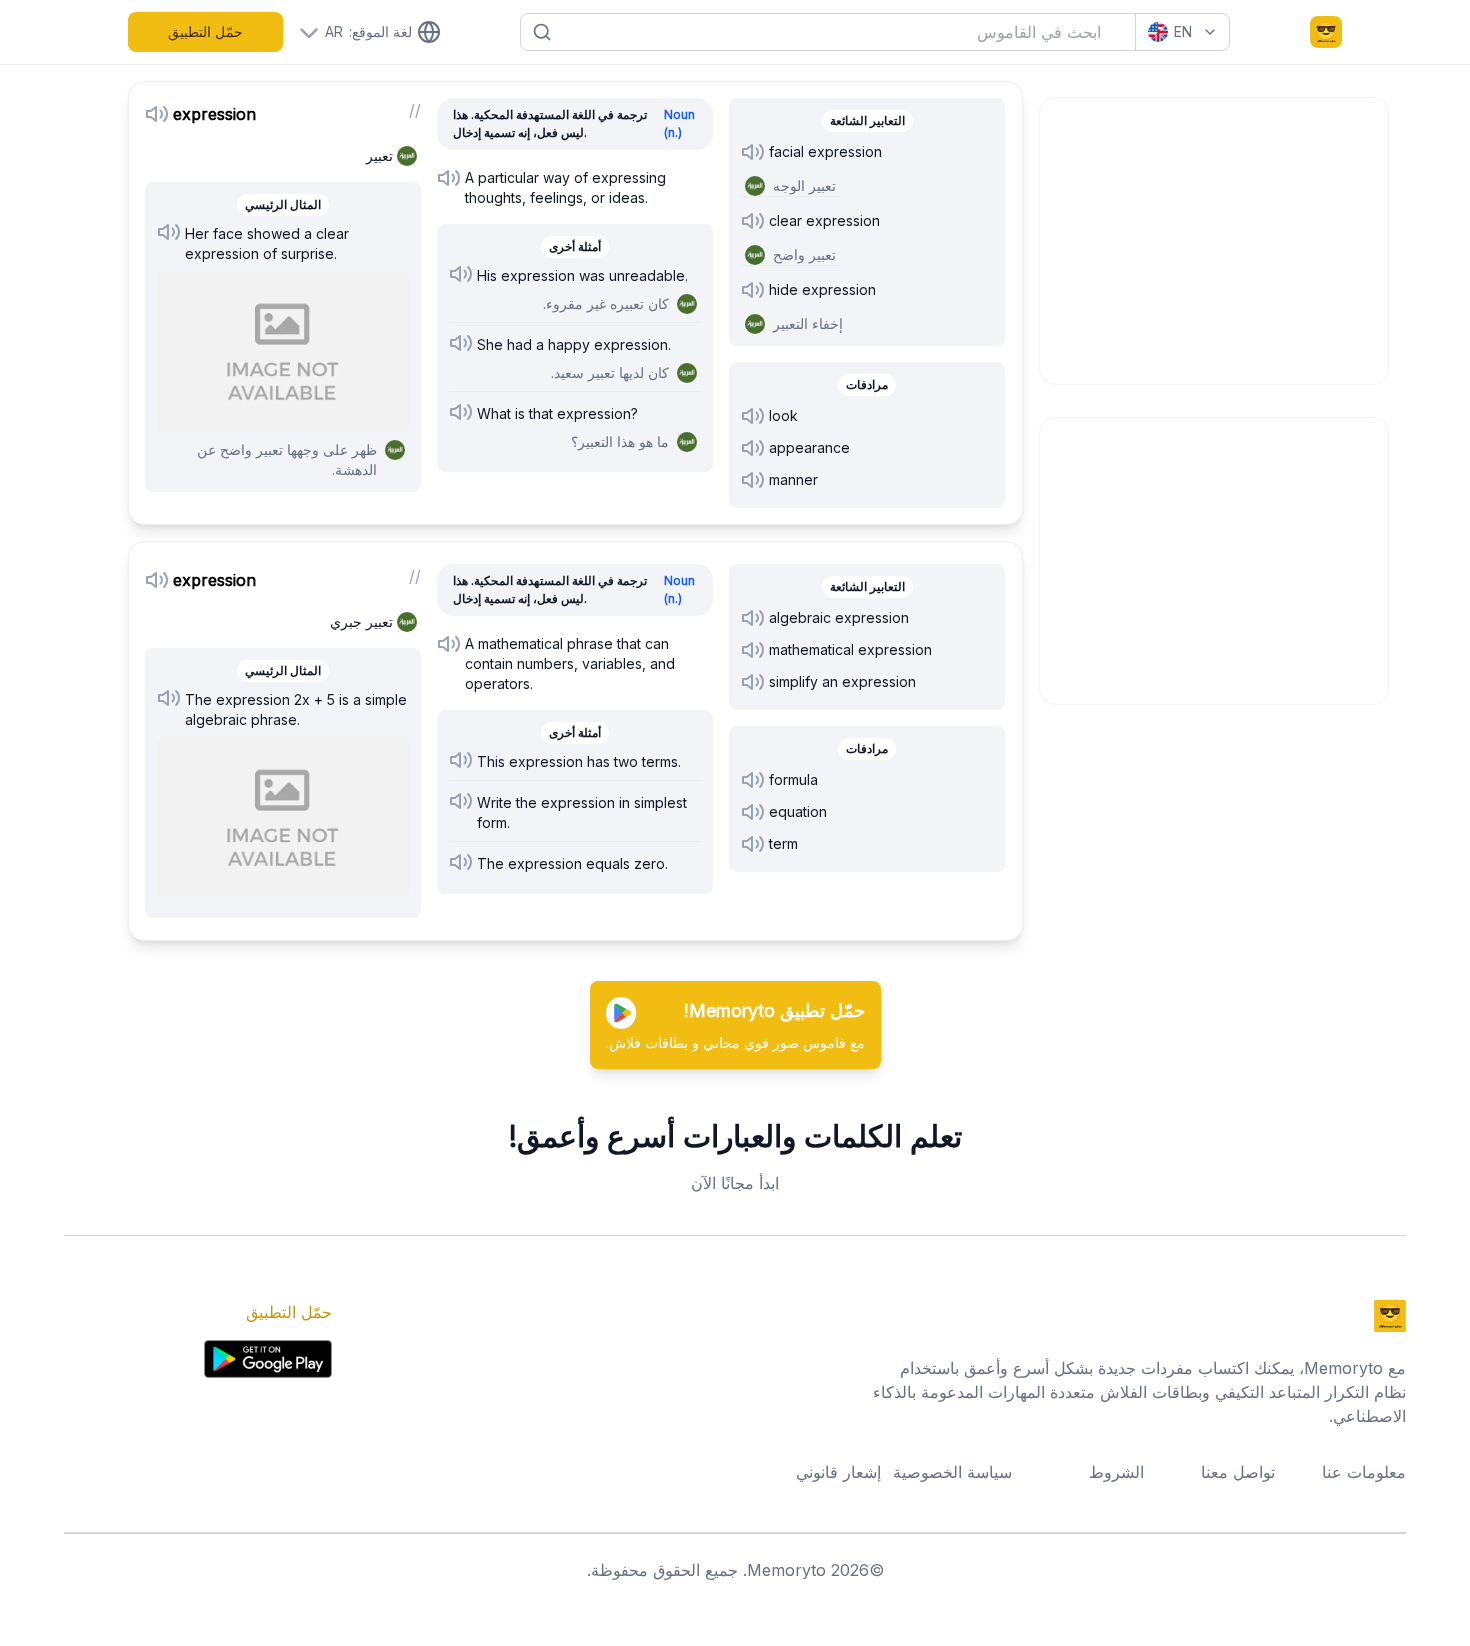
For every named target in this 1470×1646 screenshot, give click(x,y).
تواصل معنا (1238, 1472)
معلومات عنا (1364, 1472)
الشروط (1116, 1472)
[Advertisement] (1215, 238)
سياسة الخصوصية (952, 1472)
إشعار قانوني (838, 1472)
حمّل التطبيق (205, 31)
